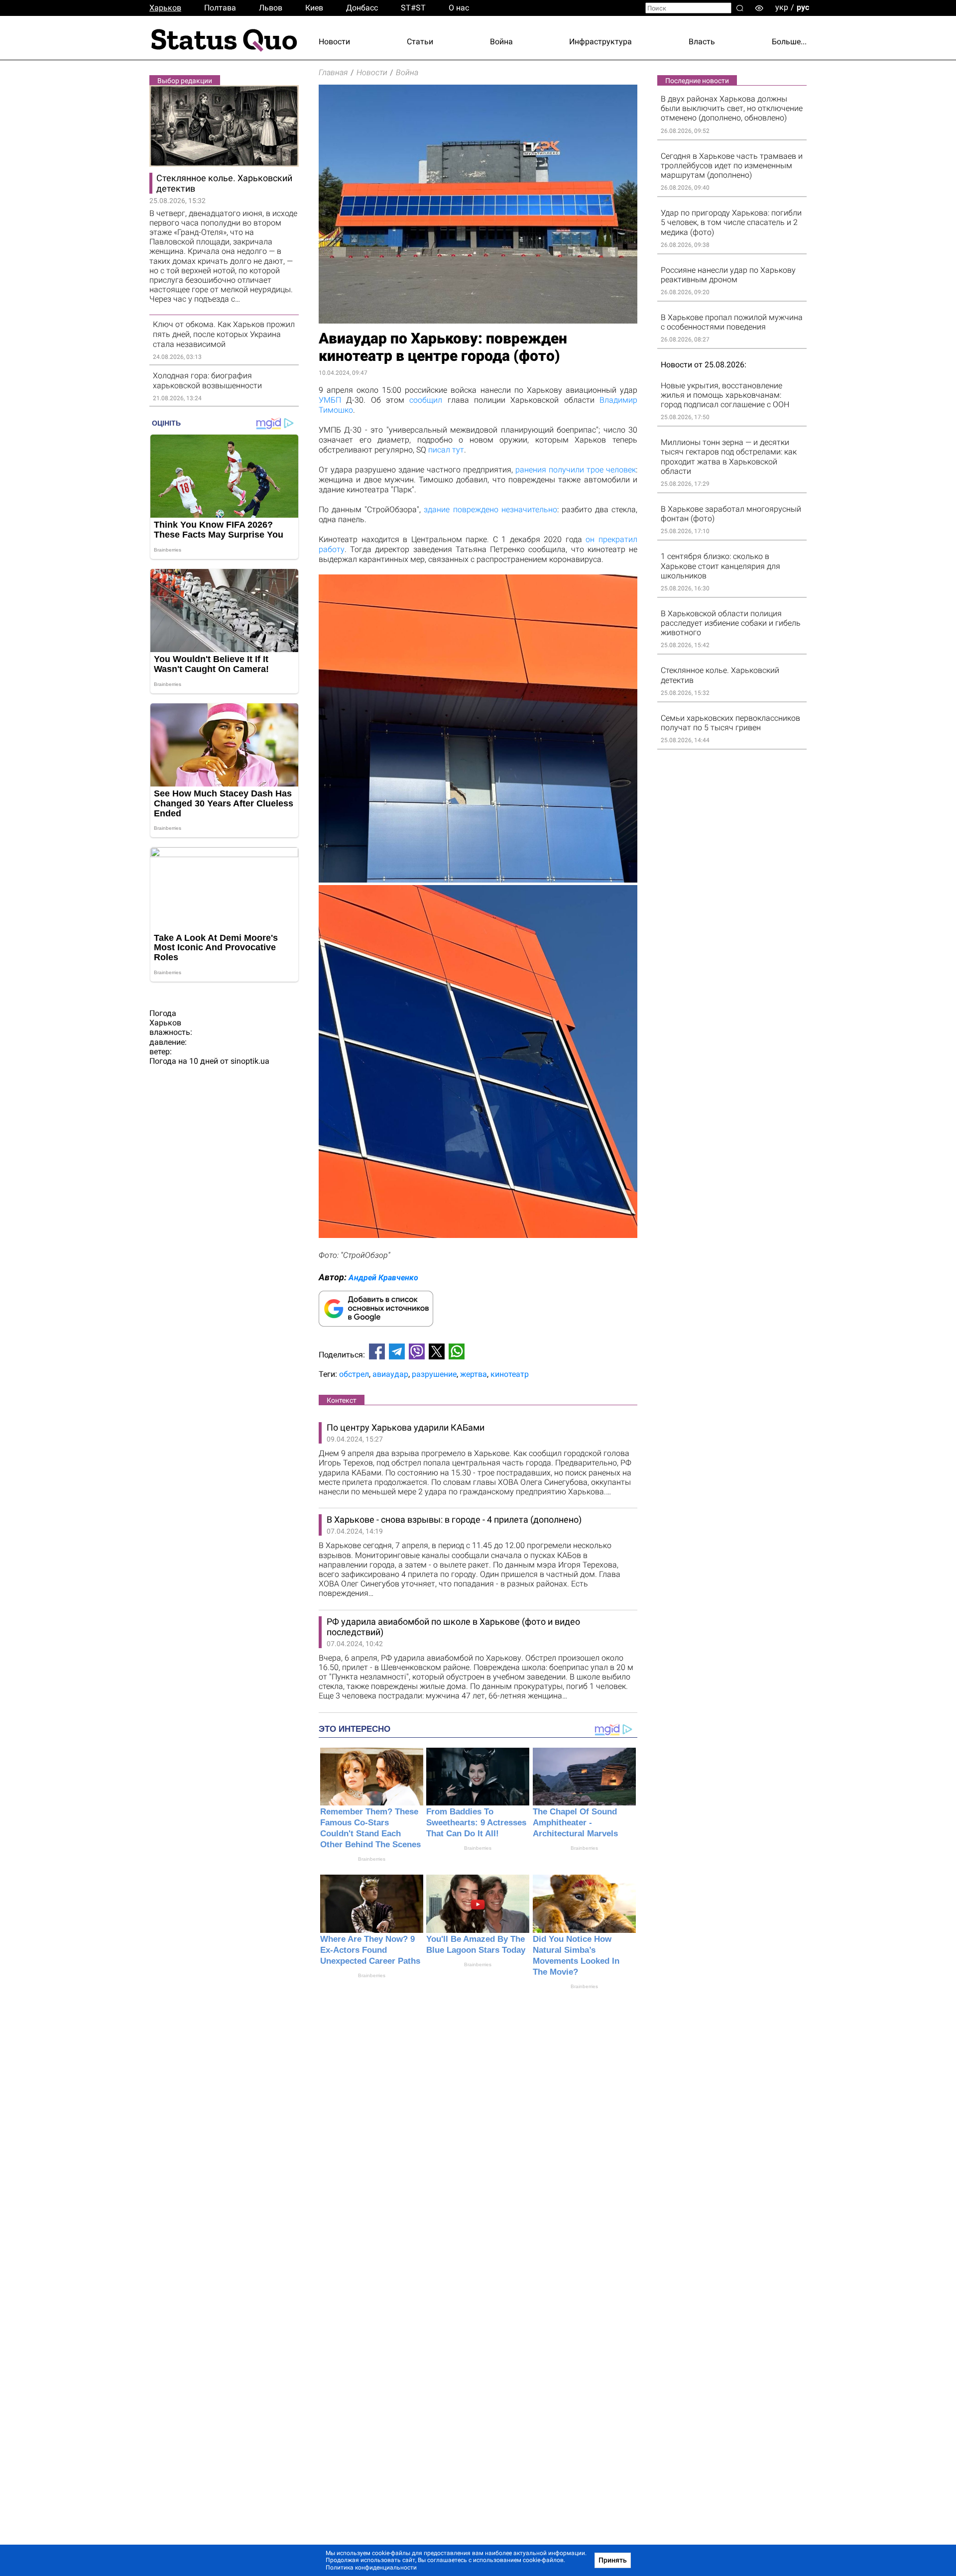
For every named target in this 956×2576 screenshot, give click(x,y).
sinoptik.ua (250, 1061)
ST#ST (413, 8)
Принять (613, 2560)
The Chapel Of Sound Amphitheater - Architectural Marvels (575, 1823)
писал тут (446, 450)
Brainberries (372, 1859)
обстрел (354, 1374)
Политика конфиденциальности (371, 2568)
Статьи (420, 42)
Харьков (165, 8)
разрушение (434, 1374)
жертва (474, 1374)
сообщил (426, 400)
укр (782, 7)
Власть (702, 42)
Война (501, 42)
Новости (334, 42)
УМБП (330, 400)
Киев (314, 8)
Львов (271, 8)
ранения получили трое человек (576, 470)
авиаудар (390, 1374)
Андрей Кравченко (383, 1278)
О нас (459, 8)
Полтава (220, 8)
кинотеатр (510, 1374)
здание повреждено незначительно (490, 509)
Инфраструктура (600, 42)
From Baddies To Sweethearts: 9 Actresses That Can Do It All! (476, 1823)
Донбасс (362, 8)
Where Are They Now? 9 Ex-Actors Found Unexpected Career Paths (370, 1950)
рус (803, 7)
